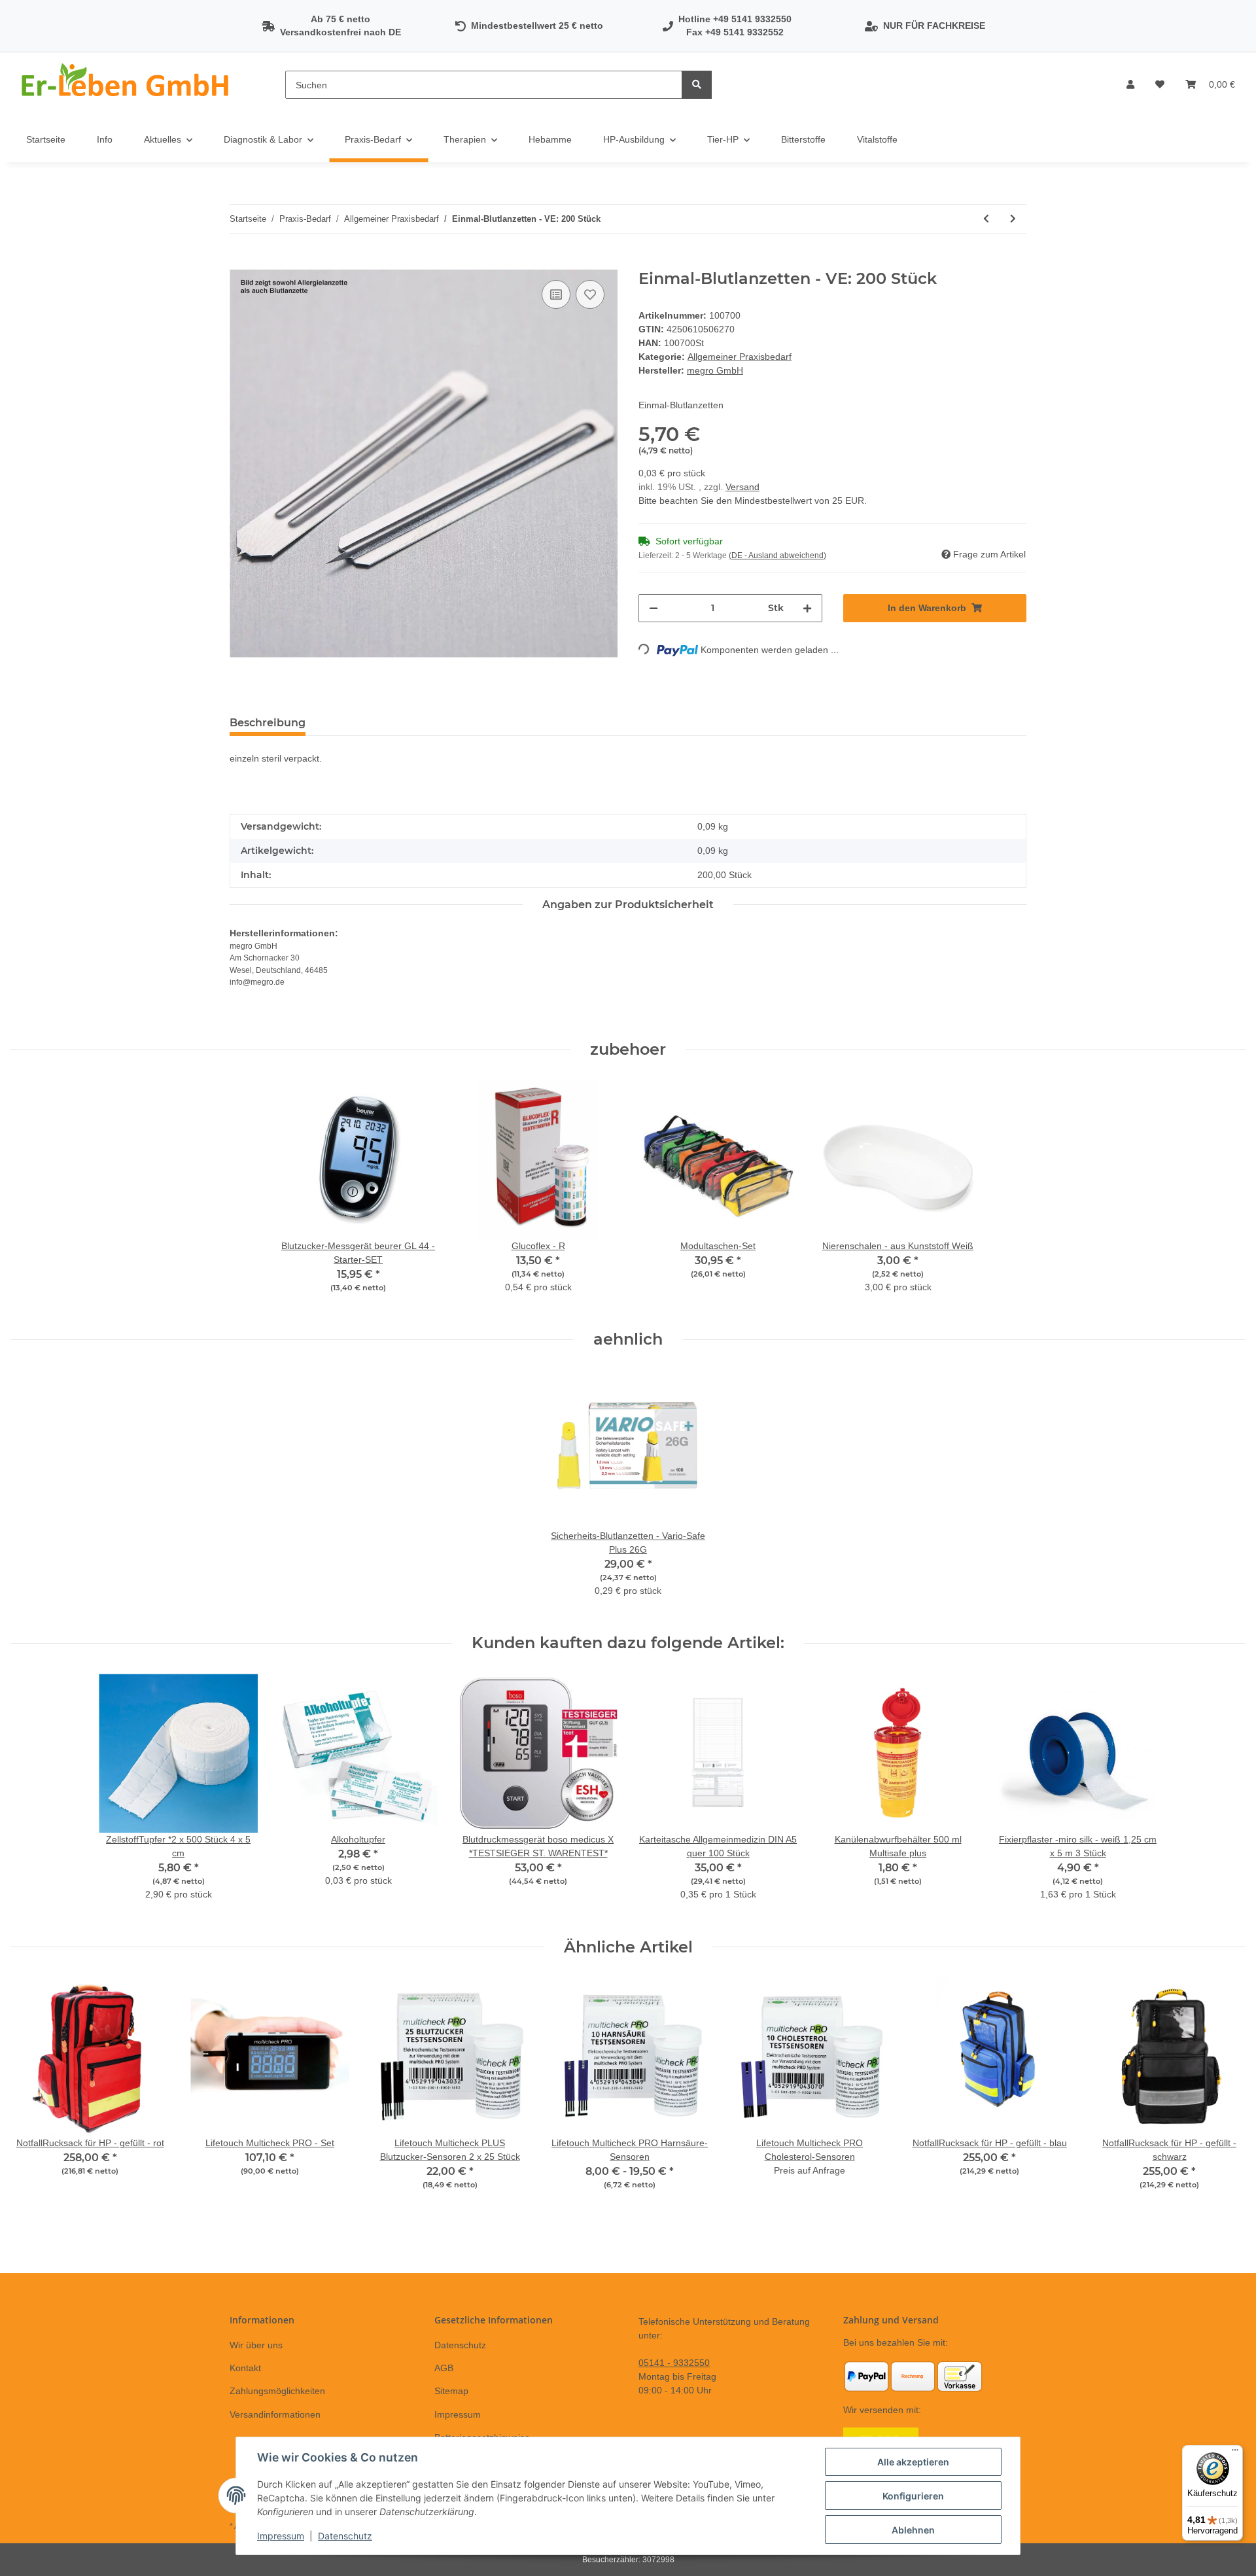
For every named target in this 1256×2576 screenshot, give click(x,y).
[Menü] (1235, 2453)
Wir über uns (256, 2345)
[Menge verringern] (654, 608)
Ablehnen (913, 2530)
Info (105, 139)
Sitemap (451, 2391)
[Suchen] (697, 85)
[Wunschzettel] (1160, 85)
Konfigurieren (913, 2496)
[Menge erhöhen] (807, 608)
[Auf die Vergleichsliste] (556, 294)
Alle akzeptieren (913, 2462)
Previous (32, 2099)
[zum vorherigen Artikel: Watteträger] (986, 219)
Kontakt (245, 2368)
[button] (1130, 85)
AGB (444, 2368)
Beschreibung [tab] (268, 723)
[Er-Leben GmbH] (127, 85)
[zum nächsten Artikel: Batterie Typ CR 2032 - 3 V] (1013, 219)
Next (1224, 2099)
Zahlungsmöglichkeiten (277, 2391)
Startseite (46, 139)
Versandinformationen (275, 2414)
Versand (742, 487)
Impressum (458, 2414)
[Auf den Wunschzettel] (590, 294)
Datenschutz (460, 2345)
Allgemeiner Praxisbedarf (740, 357)
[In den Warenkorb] (240, 262)
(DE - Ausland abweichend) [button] (777, 556)
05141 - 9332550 (674, 2363)
